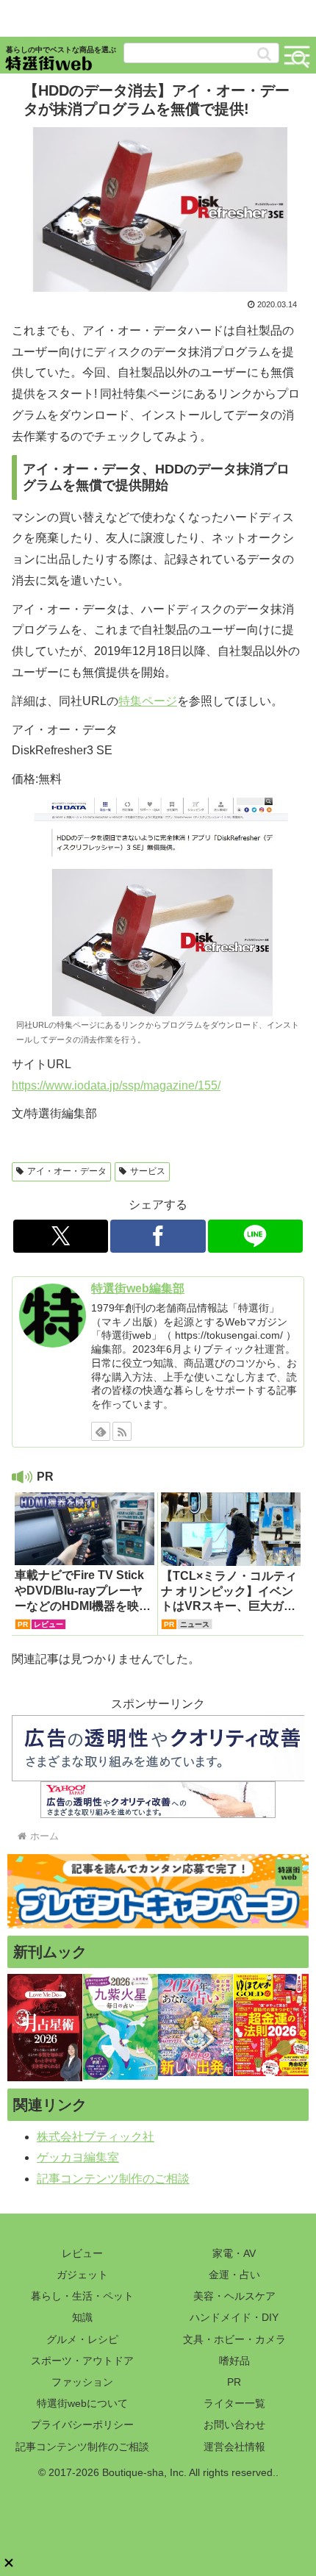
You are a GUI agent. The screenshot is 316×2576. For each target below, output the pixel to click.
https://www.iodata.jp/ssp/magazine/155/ (116, 1085)
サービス (148, 1171)
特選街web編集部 (138, 1288)
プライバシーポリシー (82, 2425)
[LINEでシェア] (255, 1236)
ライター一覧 (234, 2403)
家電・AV (234, 2253)
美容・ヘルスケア (234, 2296)
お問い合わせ (234, 2425)
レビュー (82, 2253)
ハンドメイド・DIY (234, 2317)
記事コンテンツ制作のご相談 (113, 2179)
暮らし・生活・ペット (82, 2296)
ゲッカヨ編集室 (78, 2157)
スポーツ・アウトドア (82, 2361)
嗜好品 (234, 2361)
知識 (82, 2317)
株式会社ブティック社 (96, 2137)
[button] (264, 54)
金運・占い (234, 2275)
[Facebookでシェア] (158, 1236)
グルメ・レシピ (82, 2339)
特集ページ (148, 701)
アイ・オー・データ (67, 1171)
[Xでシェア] (61, 1236)
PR (234, 2382)
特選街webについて (82, 2403)
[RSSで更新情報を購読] (122, 1431)
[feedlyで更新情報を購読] (101, 1431)
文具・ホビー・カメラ (234, 2339)
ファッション (82, 2382)
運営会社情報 (234, 2447)
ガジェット (82, 2275)
